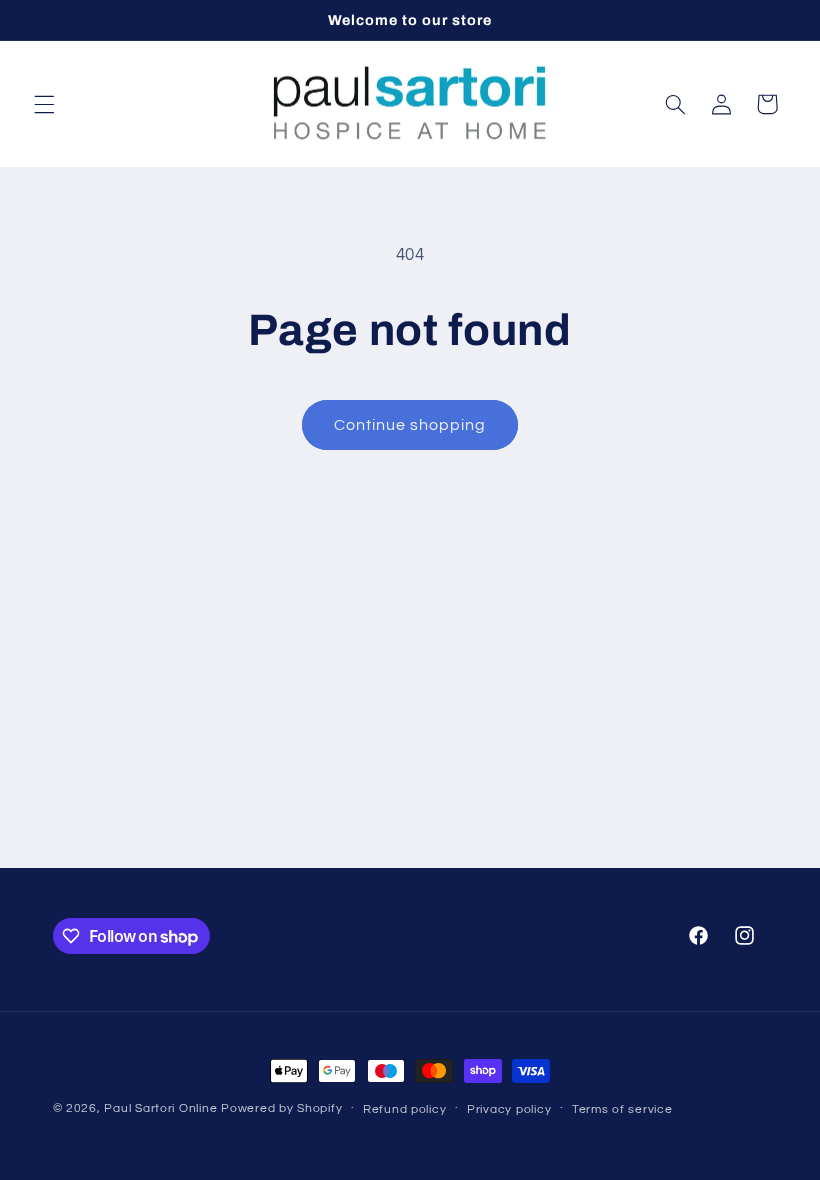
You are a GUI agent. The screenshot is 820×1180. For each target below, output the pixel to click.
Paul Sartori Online (160, 1108)
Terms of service (622, 1109)
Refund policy (405, 1109)
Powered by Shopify (281, 1108)
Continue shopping (410, 425)
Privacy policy (509, 1109)
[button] (44, 104)
